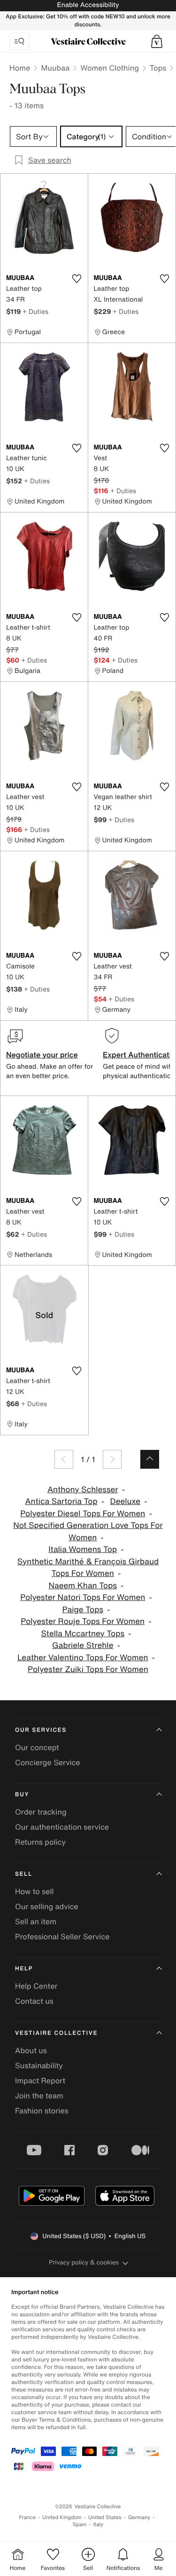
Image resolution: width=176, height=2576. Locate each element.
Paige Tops (83, 1610)
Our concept (37, 1747)
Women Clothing (110, 68)
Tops (158, 68)
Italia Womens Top (83, 1549)
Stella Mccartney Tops (83, 1634)
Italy (98, 2524)
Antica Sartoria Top (61, 1501)
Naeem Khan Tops (83, 1586)
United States (105, 2517)
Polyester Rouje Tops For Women (83, 1621)
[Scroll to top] (150, 1459)
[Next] (112, 1459)
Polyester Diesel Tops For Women (83, 1514)
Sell (24, 1874)
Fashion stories (42, 2111)
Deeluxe (126, 1501)
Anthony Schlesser (83, 1490)
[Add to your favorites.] (77, 279)
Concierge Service (48, 1762)
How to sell (34, 1891)
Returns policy (40, 1842)
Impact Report (40, 2080)
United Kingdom (62, 2517)
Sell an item (36, 1921)
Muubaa (55, 68)
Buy (22, 1795)
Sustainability (39, 2065)
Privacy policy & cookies (84, 2262)
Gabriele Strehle (83, 1645)
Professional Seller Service (62, 1936)
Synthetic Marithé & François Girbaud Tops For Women (88, 1568)
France (28, 2517)
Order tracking (41, 1812)
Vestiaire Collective (56, 2033)
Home (20, 68)
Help (24, 1969)
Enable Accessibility (88, 5)
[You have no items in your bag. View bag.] (157, 41)
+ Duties (35, 311)
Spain (80, 2524)
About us (31, 2050)
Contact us (34, 2001)
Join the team (39, 2096)
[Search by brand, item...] (19, 41)
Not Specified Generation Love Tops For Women (88, 1532)
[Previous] (64, 1459)
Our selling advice (47, 1906)
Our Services (41, 1730)
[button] (157, 41)
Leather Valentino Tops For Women (83, 1658)
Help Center (36, 1986)
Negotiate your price (42, 1055)
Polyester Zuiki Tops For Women (88, 1669)
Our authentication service (62, 1827)
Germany (139, 2517)
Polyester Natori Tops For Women (83, 1597)
